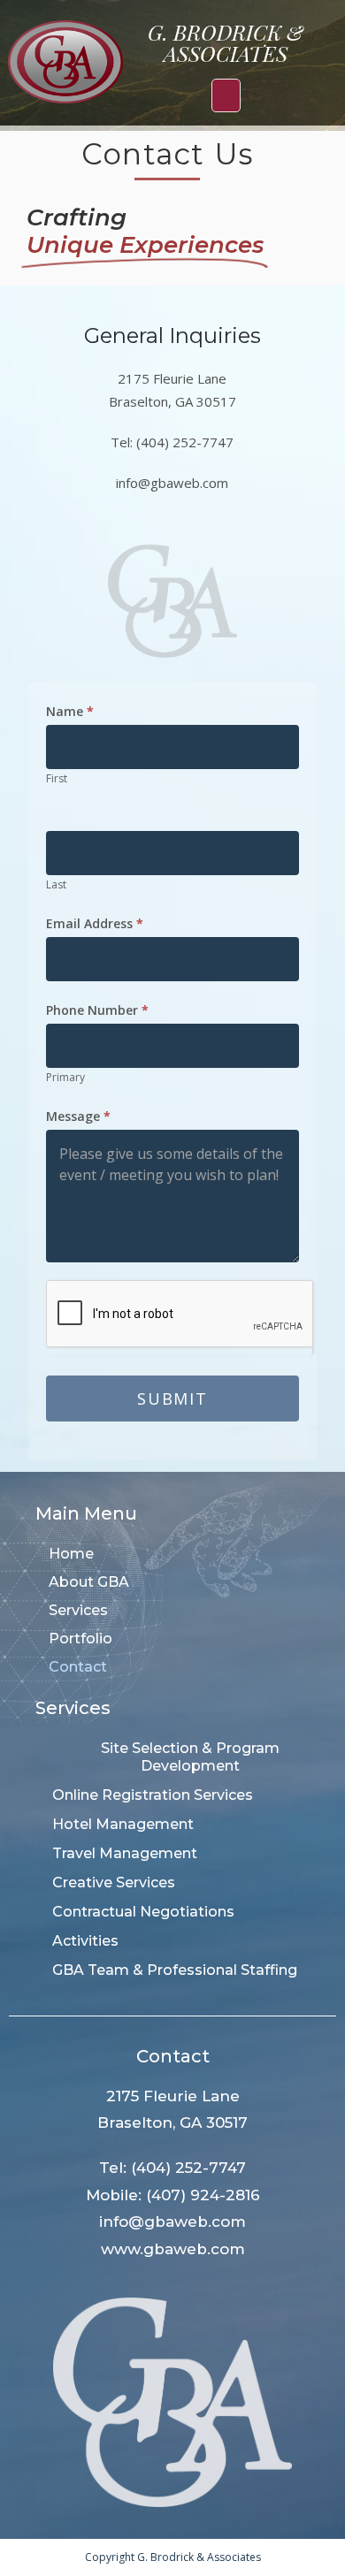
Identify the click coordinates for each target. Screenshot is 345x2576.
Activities (85, 1941)
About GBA (89, 1582)
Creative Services (114, 1882)
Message (78, 1116)
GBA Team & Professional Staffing (175, 1970)
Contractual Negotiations (143, 1912)
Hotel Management (123, 1824)
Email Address (95, 923)
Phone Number (97, 1010)
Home (71, 1554)
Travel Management (125, 1853)
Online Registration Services (153, 1795)
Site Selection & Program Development (190, 1757)
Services (78, 1610)
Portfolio (80, 1639)
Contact (78, 1667)
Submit (172, 1399)
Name (70, 711)
